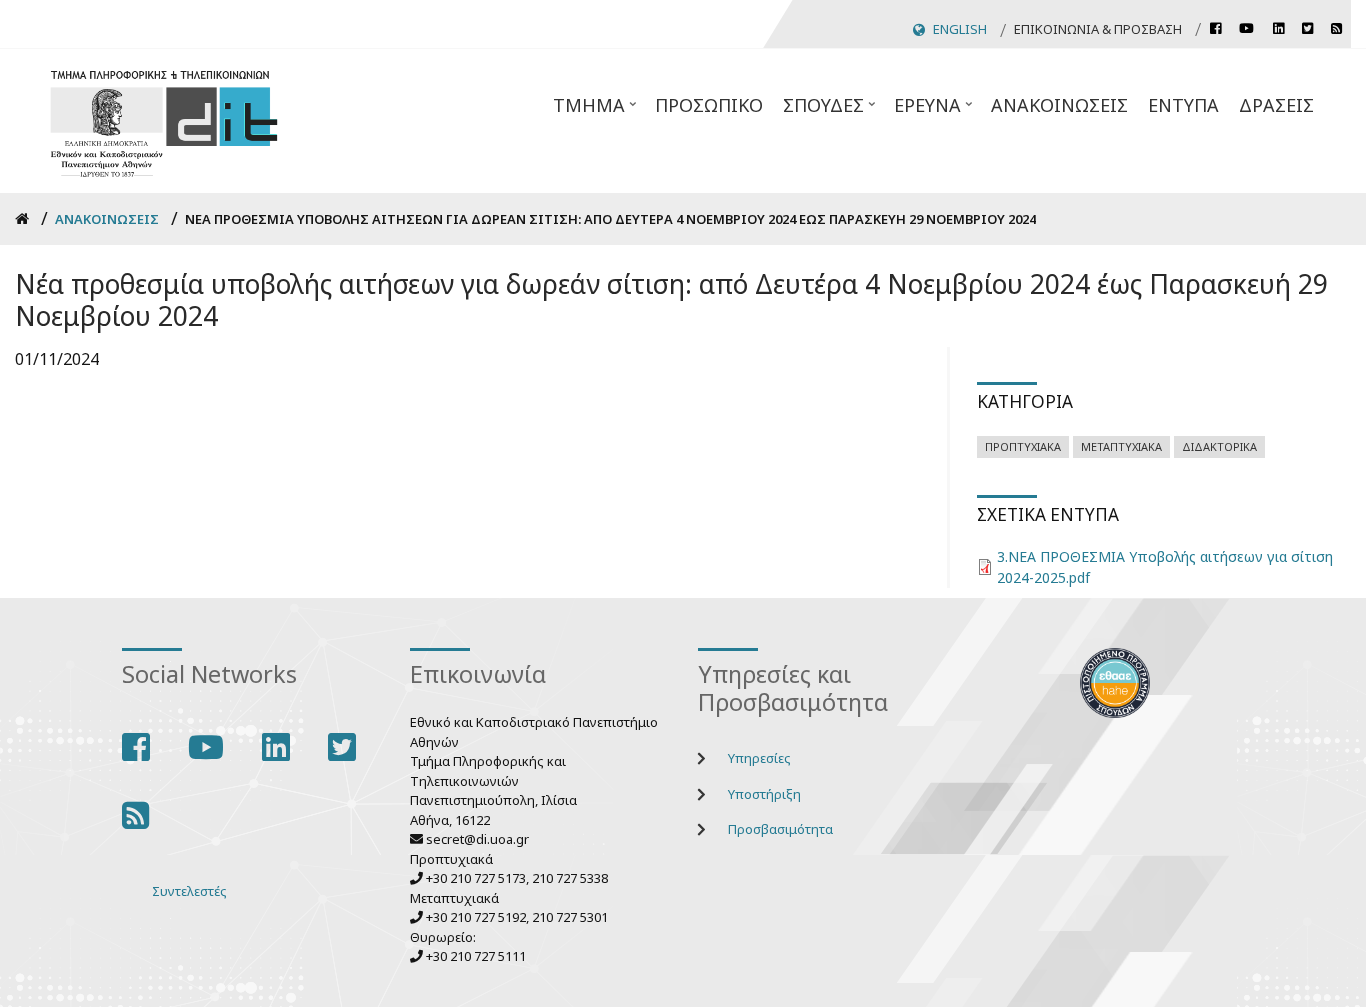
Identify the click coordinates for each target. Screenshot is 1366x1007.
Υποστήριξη (764, 794)
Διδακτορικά (1219, 446)
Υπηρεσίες (759, 758)
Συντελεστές (189, 891)
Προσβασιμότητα (780, 829)
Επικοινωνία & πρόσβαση (1098, 29)
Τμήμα (596, 111)
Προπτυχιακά (1023, 446)
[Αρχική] (164, 120)
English (960, 29)
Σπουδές (831, 111)
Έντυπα (1183, 105)
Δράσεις (1276, 105)
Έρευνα (935, 111)
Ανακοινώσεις (1059, 105)
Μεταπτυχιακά (1121, 446)
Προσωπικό (709, 105)
